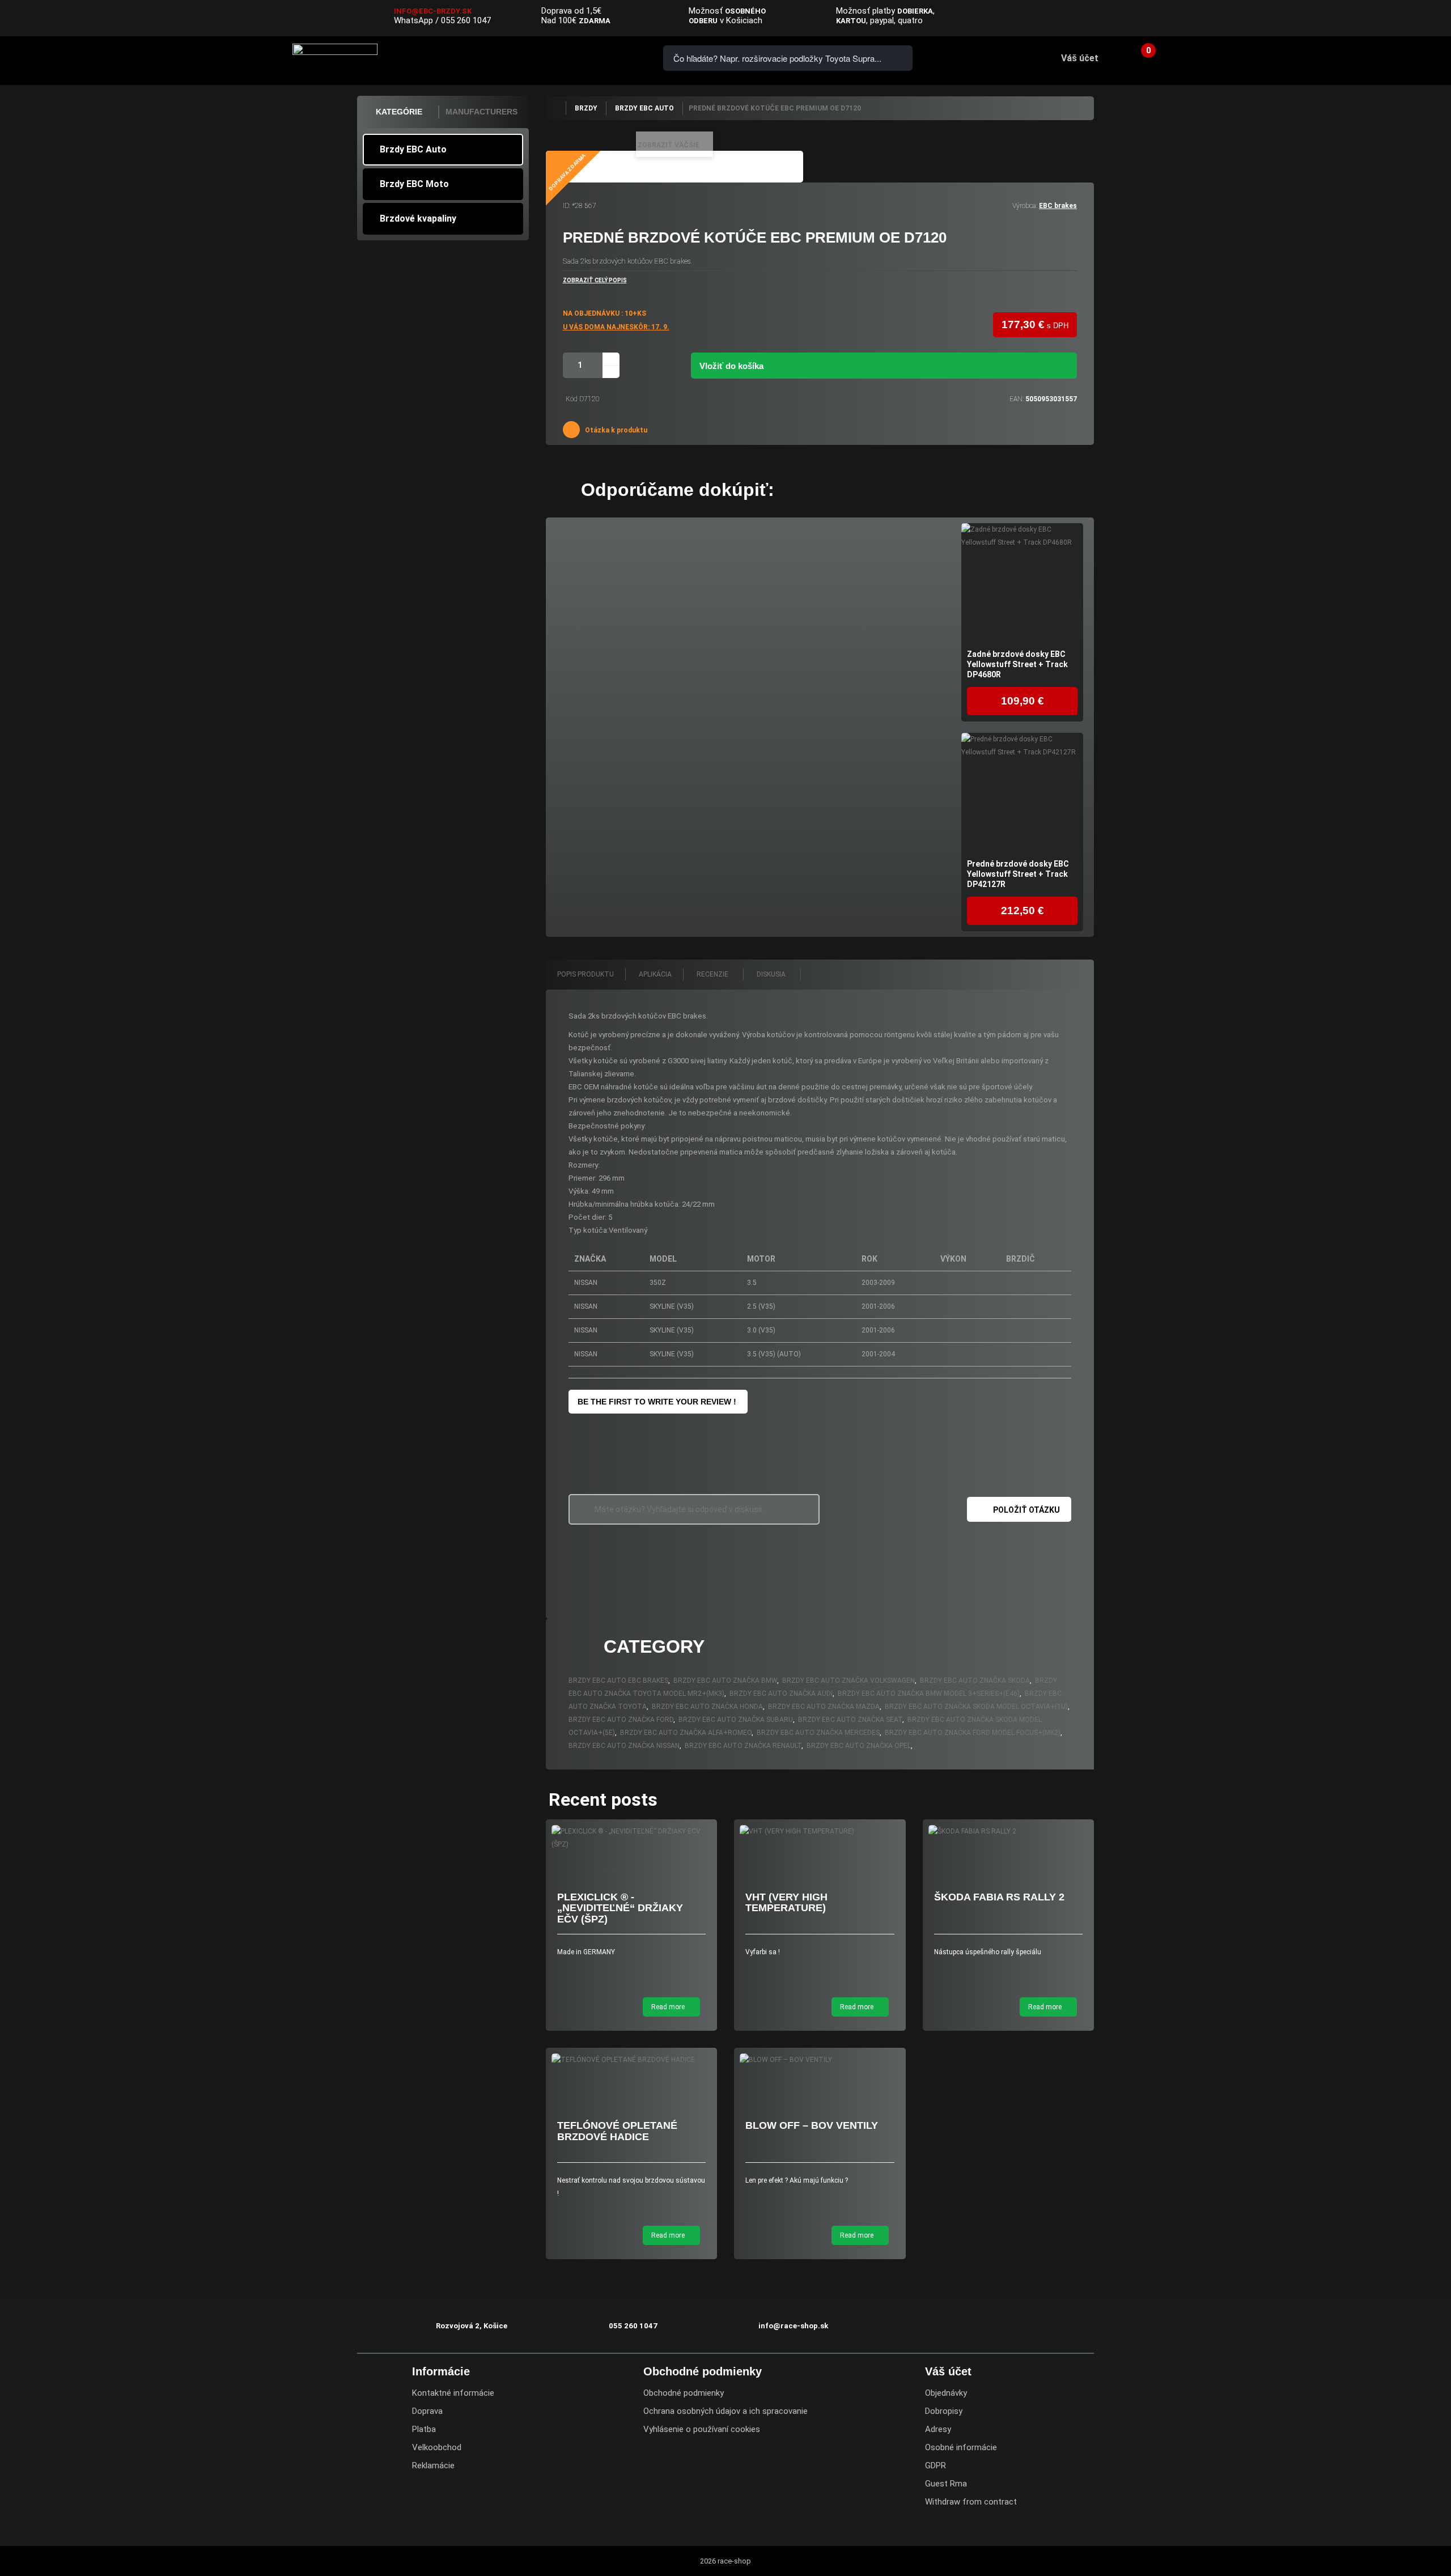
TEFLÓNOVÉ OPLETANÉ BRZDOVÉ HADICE (617, 2131)
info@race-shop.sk (793, 2326)
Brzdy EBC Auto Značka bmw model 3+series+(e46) (929, 1694)
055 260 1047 (466, 20)
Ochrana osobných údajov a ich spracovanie (725, 2411)
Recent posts (603, 1800)
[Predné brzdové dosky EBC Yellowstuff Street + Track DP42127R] (1022, 794)
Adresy (938, 2429)
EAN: (1017, 399)
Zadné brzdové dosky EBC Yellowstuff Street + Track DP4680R (1017, 664)
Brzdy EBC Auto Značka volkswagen (848, 1680)
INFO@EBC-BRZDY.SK (433, 11)
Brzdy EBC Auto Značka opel (859, 1746)
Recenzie (713, 974)
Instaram (1412, 19)
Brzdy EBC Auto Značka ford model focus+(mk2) (973, 1733)
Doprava (427, 2411)
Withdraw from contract (971, 2502)
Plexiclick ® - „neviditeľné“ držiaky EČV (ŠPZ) (620, 1908)
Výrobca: (1025, 206)
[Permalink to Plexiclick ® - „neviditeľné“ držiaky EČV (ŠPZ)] (632, 1838)
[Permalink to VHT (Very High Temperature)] (820, 1832)
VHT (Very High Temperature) (786, 1903)
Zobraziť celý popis (595, 280)
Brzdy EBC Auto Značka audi (781, 1694)
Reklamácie (433, 2465)
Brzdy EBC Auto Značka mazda (824, 1707)
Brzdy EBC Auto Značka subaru (736, 1720)
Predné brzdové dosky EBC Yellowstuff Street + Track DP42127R (1018, 874)
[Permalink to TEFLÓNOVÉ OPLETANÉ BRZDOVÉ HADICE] (632, 2060)
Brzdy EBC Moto (414, 184)
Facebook (1390, 19)
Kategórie (399, 112)
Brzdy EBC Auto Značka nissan (624, 1746)
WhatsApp (413, 20)
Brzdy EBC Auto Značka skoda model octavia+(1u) (976, 1707)
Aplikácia (655, 974)
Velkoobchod (437, 2447)
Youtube (1435, 19)
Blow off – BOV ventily (812, 2125)
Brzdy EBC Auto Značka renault (743, 1746)
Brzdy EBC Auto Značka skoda (975, 1680)
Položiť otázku (1026, 1510)
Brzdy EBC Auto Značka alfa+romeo (686, 1733)
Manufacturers (481, 112)
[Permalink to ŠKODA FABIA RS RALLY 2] (1009, 1832)
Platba (424, 2429)
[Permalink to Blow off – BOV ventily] (820, 2060)
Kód (572, 399)
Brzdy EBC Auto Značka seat (850, 1720)
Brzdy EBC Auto (413, 149)
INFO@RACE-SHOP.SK (581, 58)
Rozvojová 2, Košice (472, 2326)
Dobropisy (944, 2411)
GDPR (935, 2465)
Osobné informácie (961, 2447)
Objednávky (946, 2393)
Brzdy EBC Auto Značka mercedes (818, 1733)
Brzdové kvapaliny (418, 218)
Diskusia (772, 974)
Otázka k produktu (615, 430)
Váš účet (1080, 58)
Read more (669, 2007)
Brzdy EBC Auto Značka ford (621, 1720)
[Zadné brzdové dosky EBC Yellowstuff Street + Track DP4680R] (1022, 584)
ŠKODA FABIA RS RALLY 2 (999, 1897)
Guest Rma (946, 2484)
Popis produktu (586, 974)
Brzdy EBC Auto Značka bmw (725, 1680)
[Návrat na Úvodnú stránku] (555, 108)
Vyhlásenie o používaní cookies (702, 2429)
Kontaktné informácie (453, 2393)
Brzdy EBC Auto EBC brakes (618, 1680)
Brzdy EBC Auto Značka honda (707, 1707)
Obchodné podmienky (684, 2393)
